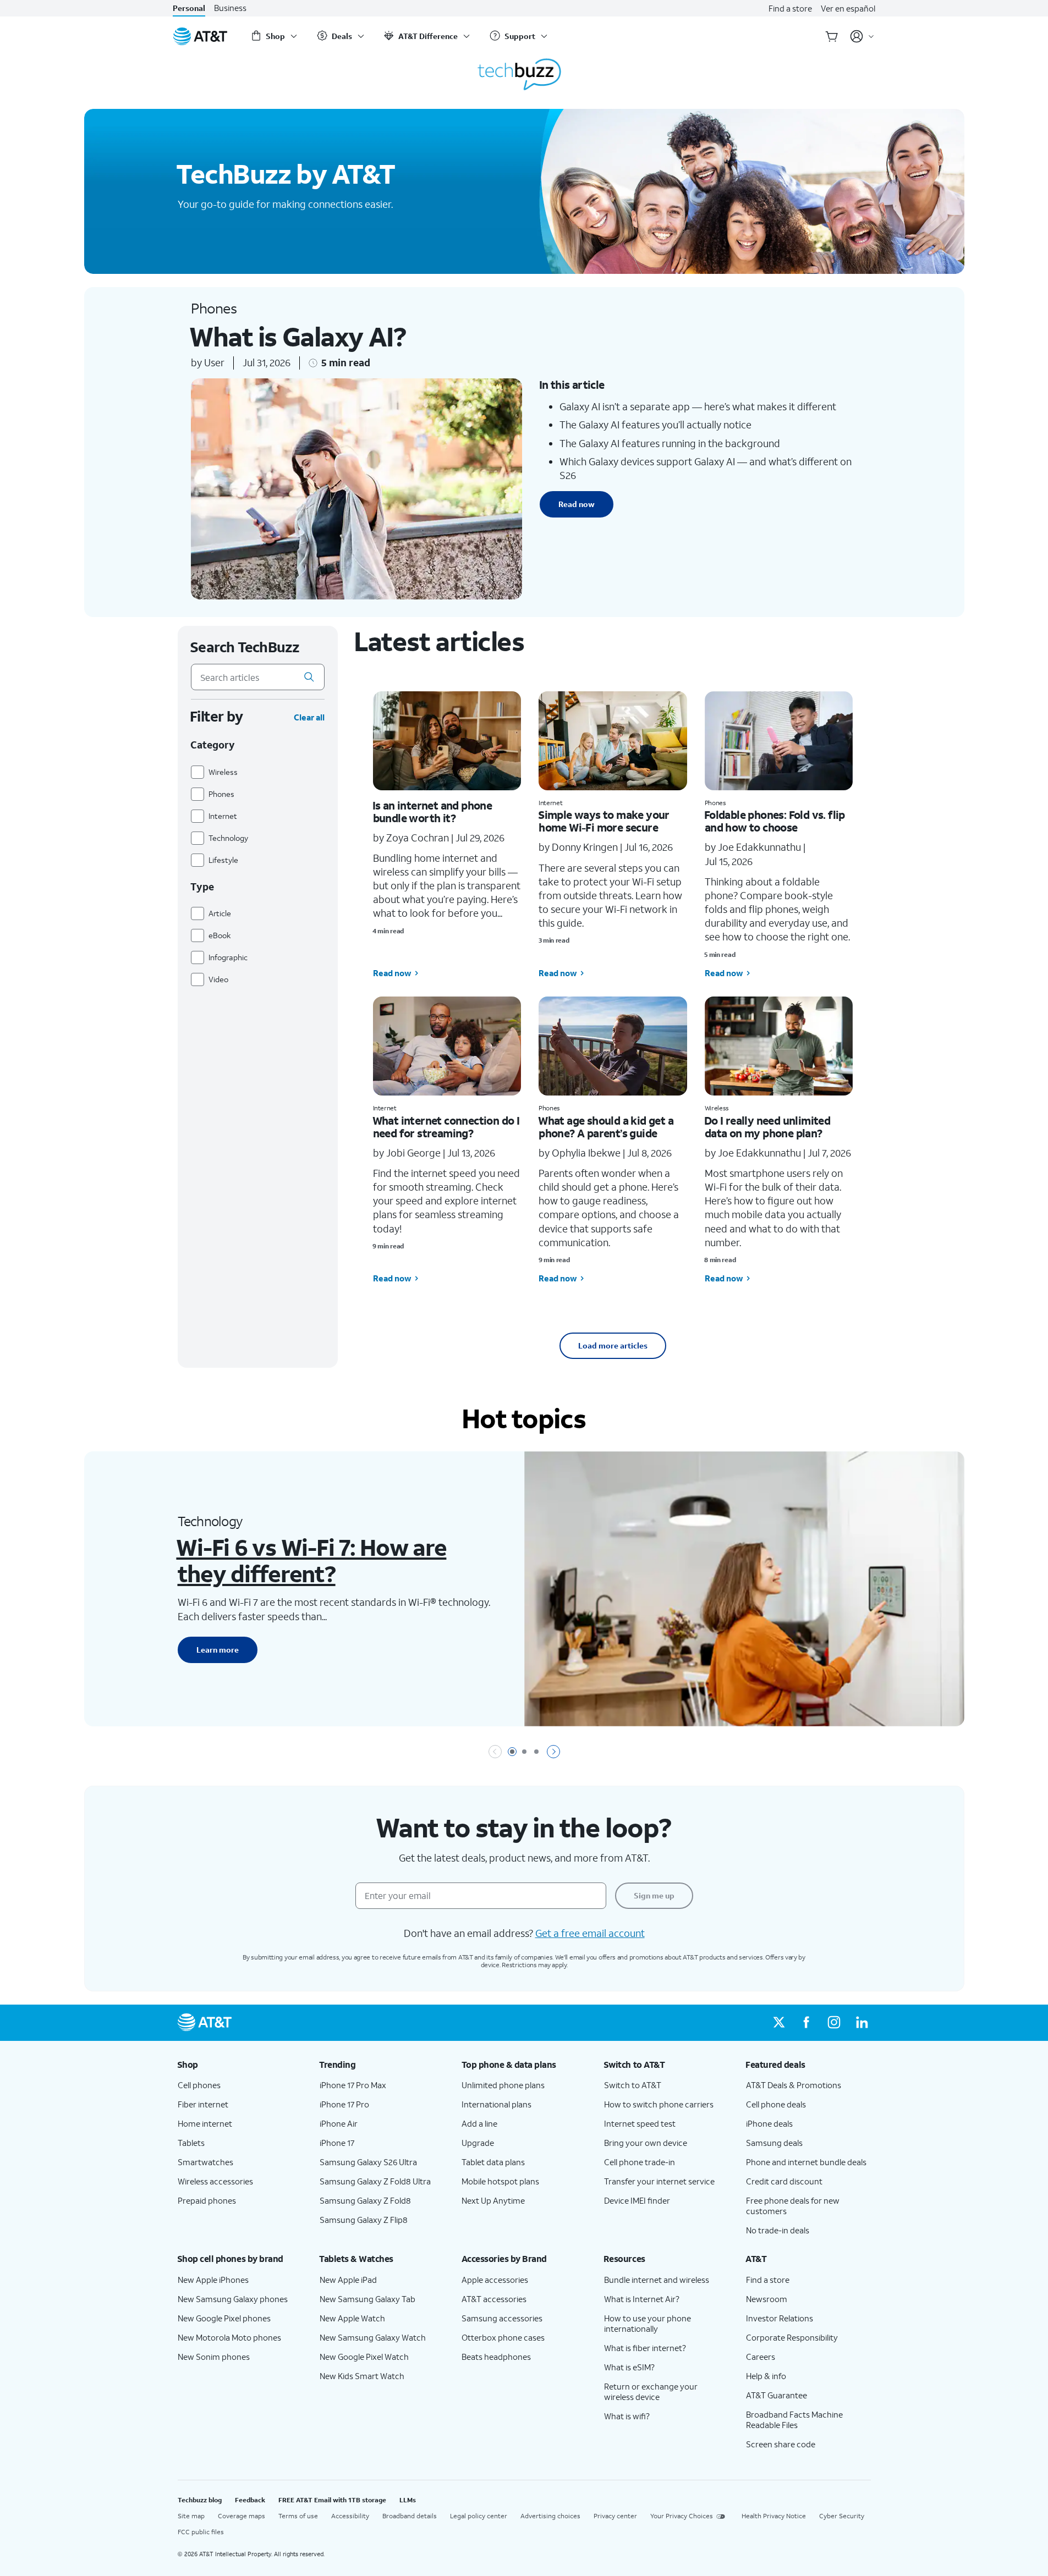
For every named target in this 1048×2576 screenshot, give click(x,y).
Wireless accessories (215, 2181)
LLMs (408, 2500)
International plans (496, 2104)
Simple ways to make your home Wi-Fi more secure (604, 821)
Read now (577, 504)
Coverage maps (242, 2516)
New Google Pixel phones (224, 2318)
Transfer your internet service (659, 2181)
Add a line (479, 2123)
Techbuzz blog (200, 2500)
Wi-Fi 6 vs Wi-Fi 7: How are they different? (311, 1560)
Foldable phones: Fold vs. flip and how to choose (775, 821)
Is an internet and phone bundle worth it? (432, 811)
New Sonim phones (214, 2357)
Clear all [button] (309, 717)
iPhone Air (339, 2123)
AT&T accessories (494, 2299)
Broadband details (410, 2516)
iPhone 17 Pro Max (353, 2085)
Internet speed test (640, 2123)
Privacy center (615, 2516)
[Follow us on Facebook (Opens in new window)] (806, 2023)
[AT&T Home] (200, 36)
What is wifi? (627, 2416)
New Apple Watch (352, 2318)
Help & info (766, 2376)
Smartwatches (205, 2162)
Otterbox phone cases (503, 2337)
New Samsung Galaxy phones (233, 2299)
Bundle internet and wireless (657, 2280)
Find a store (790, 8)
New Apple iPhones (213, 2280)
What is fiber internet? (645, 2348)
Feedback (250, 2500)
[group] (240, 2065)
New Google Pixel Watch (364, 2357)
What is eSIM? (629, 2367)
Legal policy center (479, 2516)
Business (230, 8)
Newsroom (767, 2299)
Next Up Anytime (493, 2200)
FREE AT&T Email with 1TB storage (332, 2500)
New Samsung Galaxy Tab (367, 2299)
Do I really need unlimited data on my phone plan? (767, 1127)
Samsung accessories (502, 2318)
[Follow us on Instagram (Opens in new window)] (834, 2023)
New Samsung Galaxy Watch (373, 2337)
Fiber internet (203, 2104)
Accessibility (350, 2516)
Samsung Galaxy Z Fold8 (365, 2200)
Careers (761, 2357)
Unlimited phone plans (503, 2085)
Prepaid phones (207, 2200)
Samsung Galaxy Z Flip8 (364, 2220)
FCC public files (201, 2532)
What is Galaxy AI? (297, 336)
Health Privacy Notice (774, 2516)
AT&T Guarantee (777, 2395)
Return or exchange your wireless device (651, 2391)
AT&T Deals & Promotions (794, 2085)
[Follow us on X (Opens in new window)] (779, 2023)
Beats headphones (496, 2357)
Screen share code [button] (781, 2444)
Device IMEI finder (637, 2200)
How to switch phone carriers (659, 2104)
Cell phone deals (776, 2104)
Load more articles (613, 1345)
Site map (191, 2516)
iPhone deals (769, 2123)
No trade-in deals (778, 2230)
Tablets (191, 2143)
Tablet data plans (493, 2162)
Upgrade (478, 2143)
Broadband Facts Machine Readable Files (794, 2420)
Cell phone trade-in (640, 2162)
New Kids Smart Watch (362, 2376)
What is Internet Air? (642, 2299)
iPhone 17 (337, 2143)
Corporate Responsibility (792, 2337)
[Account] (862, 36)
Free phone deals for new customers (793, 2206)
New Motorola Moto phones (229, 2337)
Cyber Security (842, 2516)
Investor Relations (780, 2318)
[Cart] (832, 36)
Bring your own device (646, 2143)
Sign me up (654, 1895)
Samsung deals (774, 2143)
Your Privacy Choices (682, 2516)
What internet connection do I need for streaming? (446, 1127)
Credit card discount (784, 2181)
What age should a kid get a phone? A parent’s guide (606, 1127)
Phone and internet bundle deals (806, 2162)
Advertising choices (550, 2516)
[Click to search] (309, 677)
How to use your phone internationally (648, 2323)
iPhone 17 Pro (344, 2104)
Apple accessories (495, 2280)
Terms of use (298, 2516)
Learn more (218, 1650)
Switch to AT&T (633, 2085)
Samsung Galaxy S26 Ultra (368, 2162)
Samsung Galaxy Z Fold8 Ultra (375, 2181)
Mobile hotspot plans (500, 2181)
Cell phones (199, 2085)
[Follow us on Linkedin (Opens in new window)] (862, 2023)
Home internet (205, 2123)
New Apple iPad (348, 2280)
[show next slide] (553, 1752)
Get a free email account (590, 1933)
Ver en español (848, 8)
